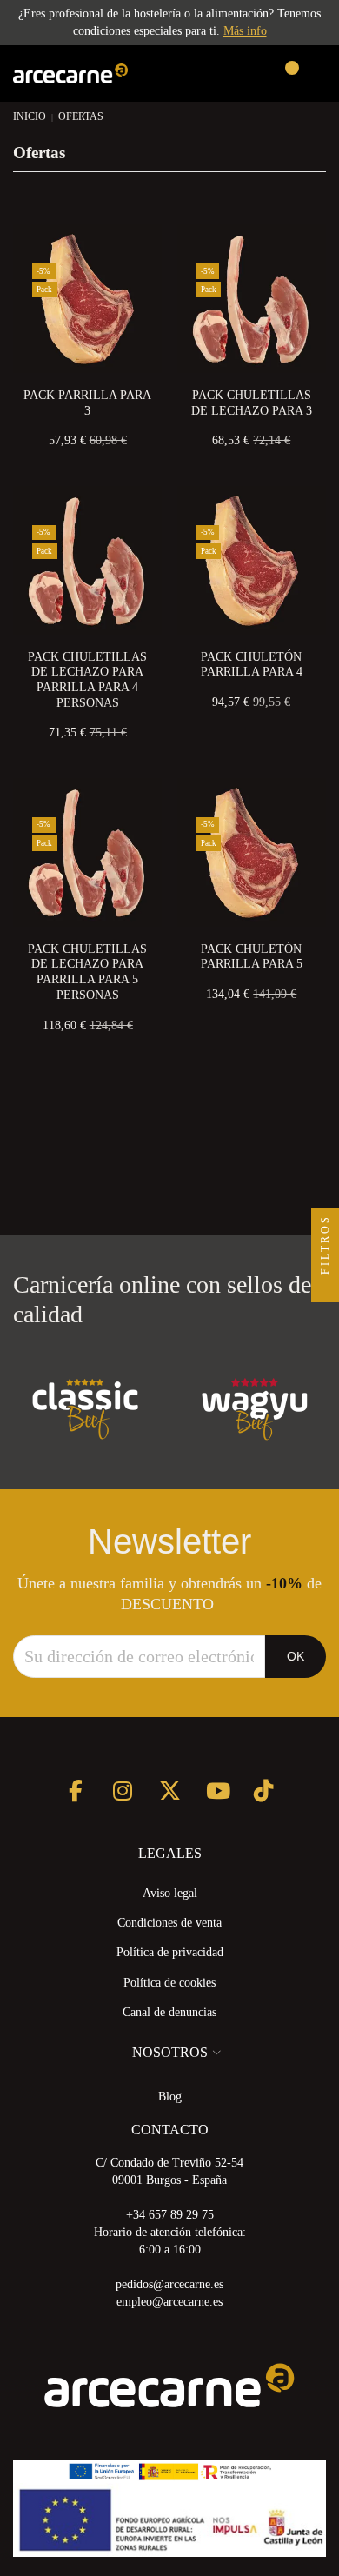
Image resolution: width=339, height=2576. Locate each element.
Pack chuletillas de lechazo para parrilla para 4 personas (87, 680)
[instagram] (123, 1791)
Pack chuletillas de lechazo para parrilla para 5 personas (87, 972)
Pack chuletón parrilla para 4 (252, 665)
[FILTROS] (325, 1288)
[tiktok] (264, 1791)
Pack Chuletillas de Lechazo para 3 (252, 403)
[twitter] (170, 1791)
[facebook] (76, 1791)
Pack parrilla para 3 (87, 403)
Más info (245, 31)
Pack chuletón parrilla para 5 (252, 957)
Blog (170, 2097)
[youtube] (217, 1791)
